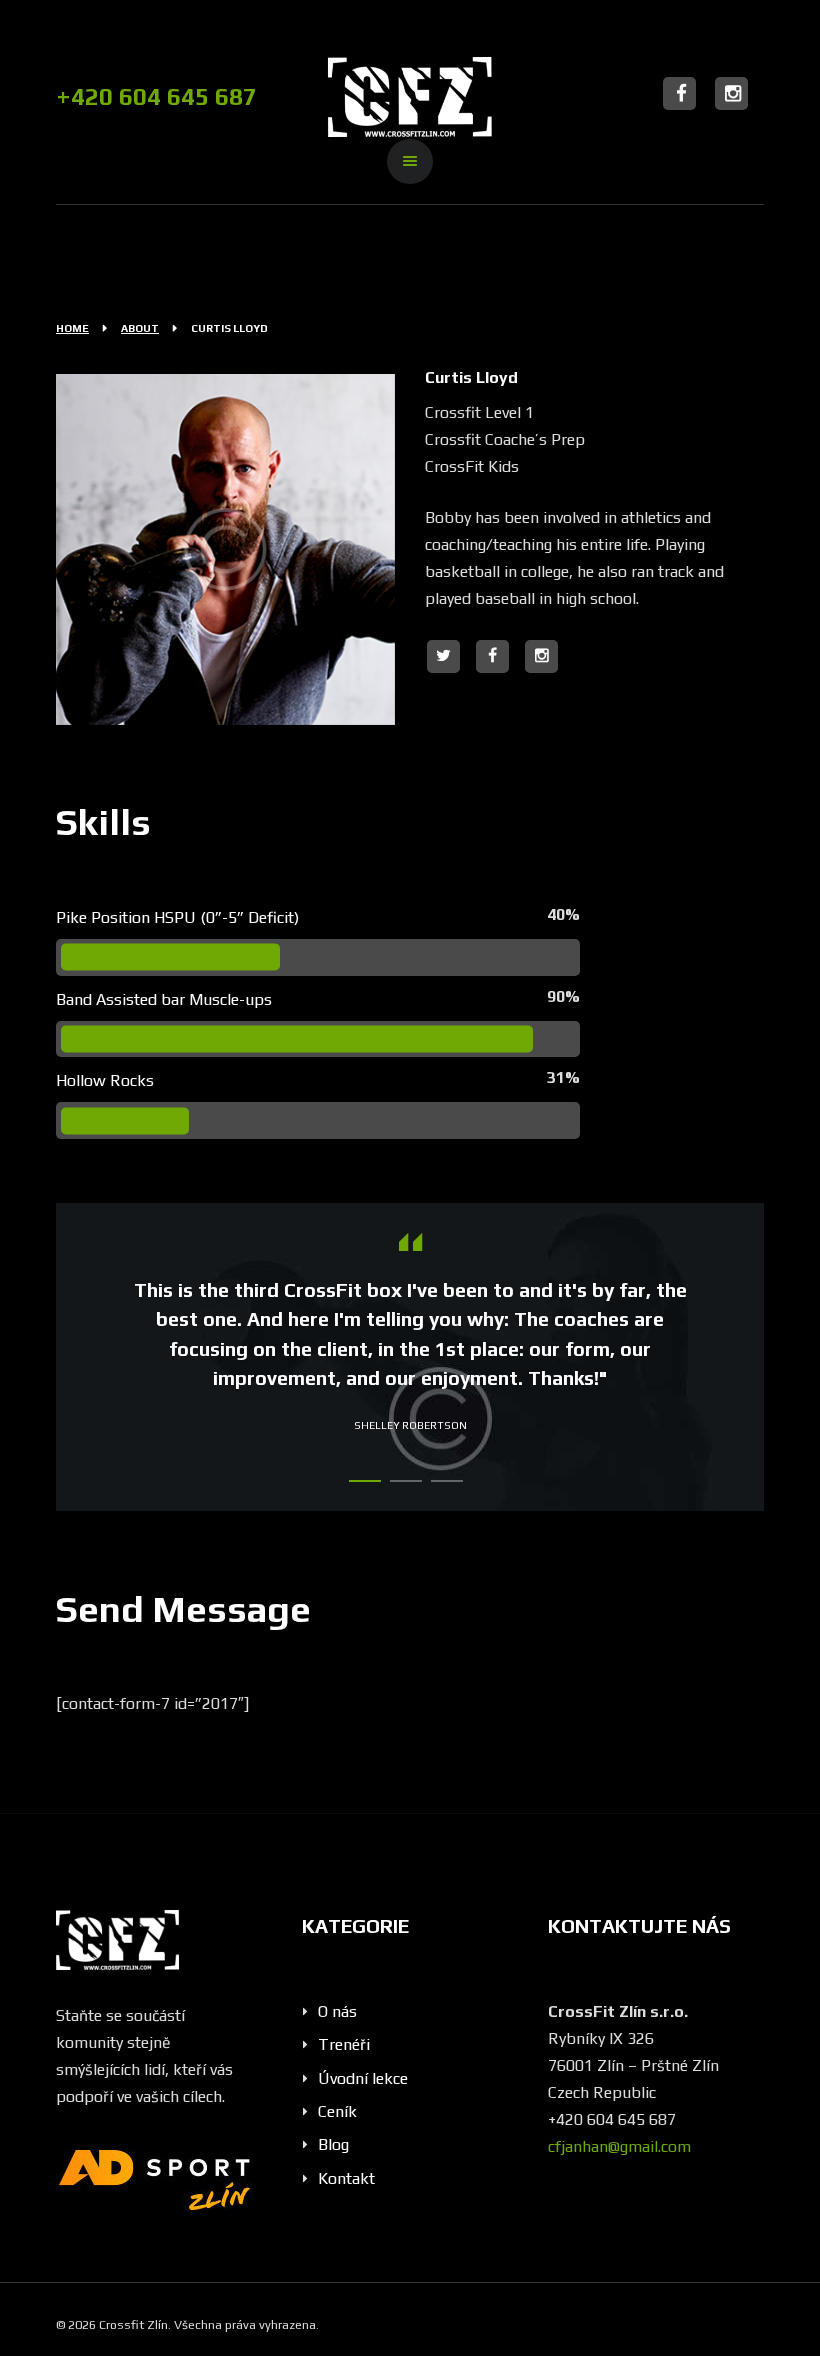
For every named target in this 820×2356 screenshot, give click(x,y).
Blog (333, 2144)
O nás (337, 2011)
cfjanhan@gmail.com (619, 2146)
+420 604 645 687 (156, 96)
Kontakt (346, 2178)
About (140, 328)
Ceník (337, 2111)
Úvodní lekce (363, 2078)
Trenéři (344, 2044)
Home (72, 328)
